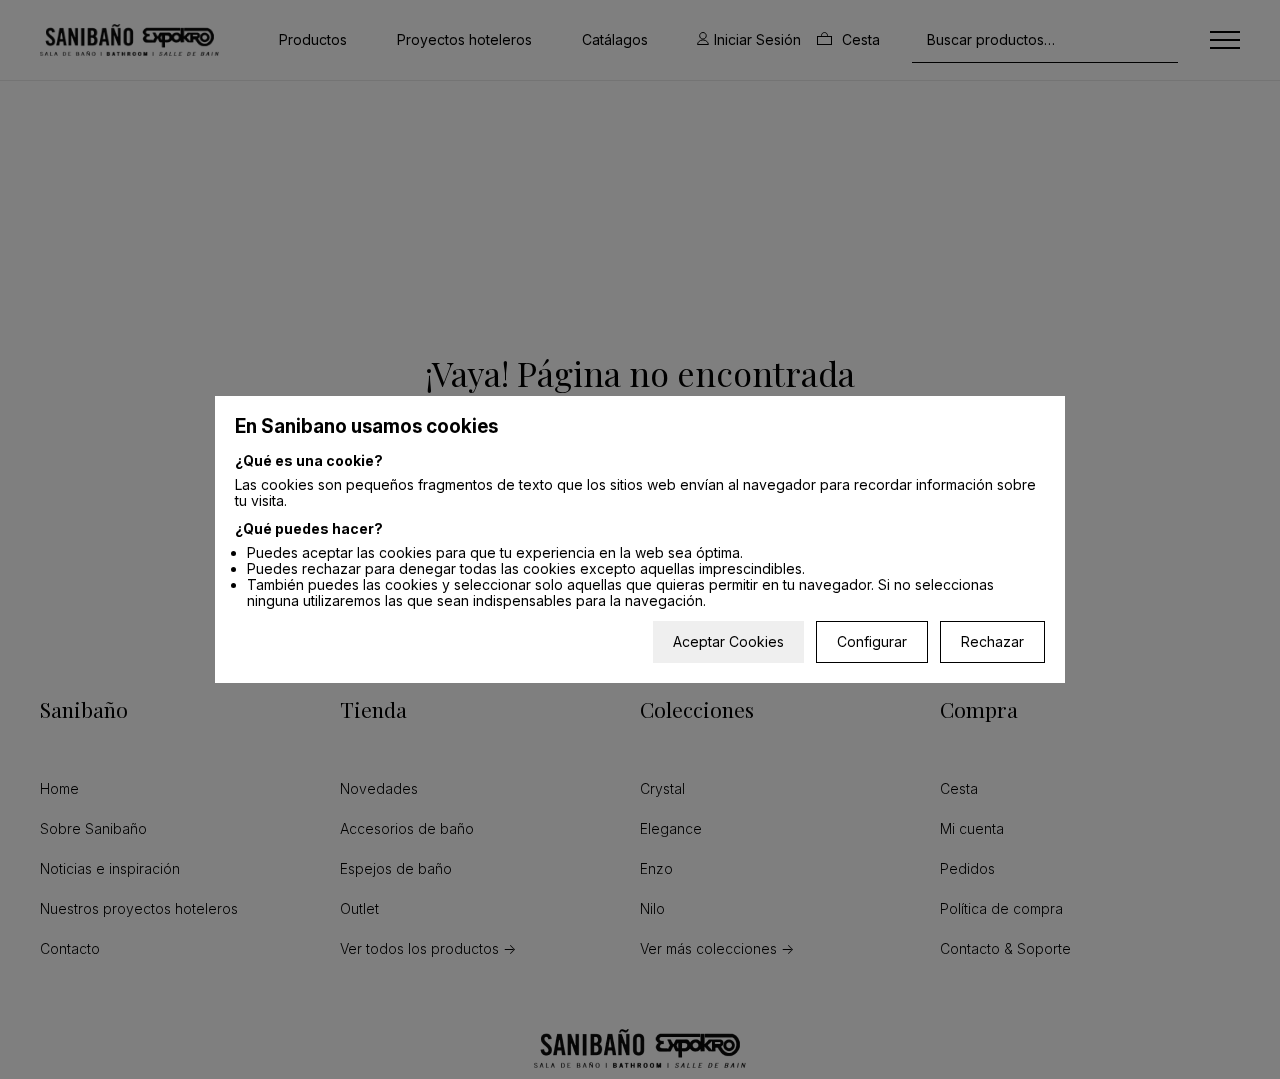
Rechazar (992, 641)
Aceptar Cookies (728, 641)
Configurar (872, 641)
